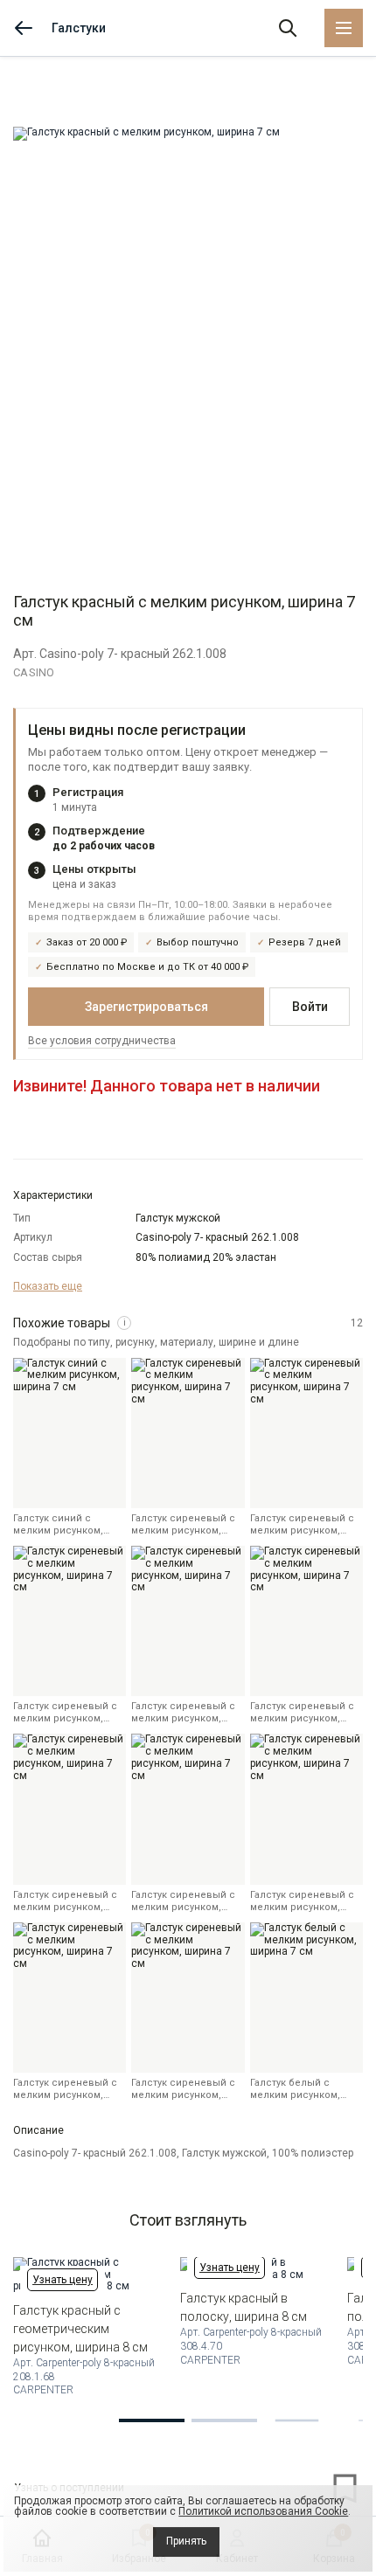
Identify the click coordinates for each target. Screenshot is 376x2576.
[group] (188, 342)
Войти (310, 1007)
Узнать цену (63, 2280)
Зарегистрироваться (146, 1007)
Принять (186, 2541)
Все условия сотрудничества (102, 1041)
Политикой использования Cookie (263, 2511)
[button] (152, 2420)
